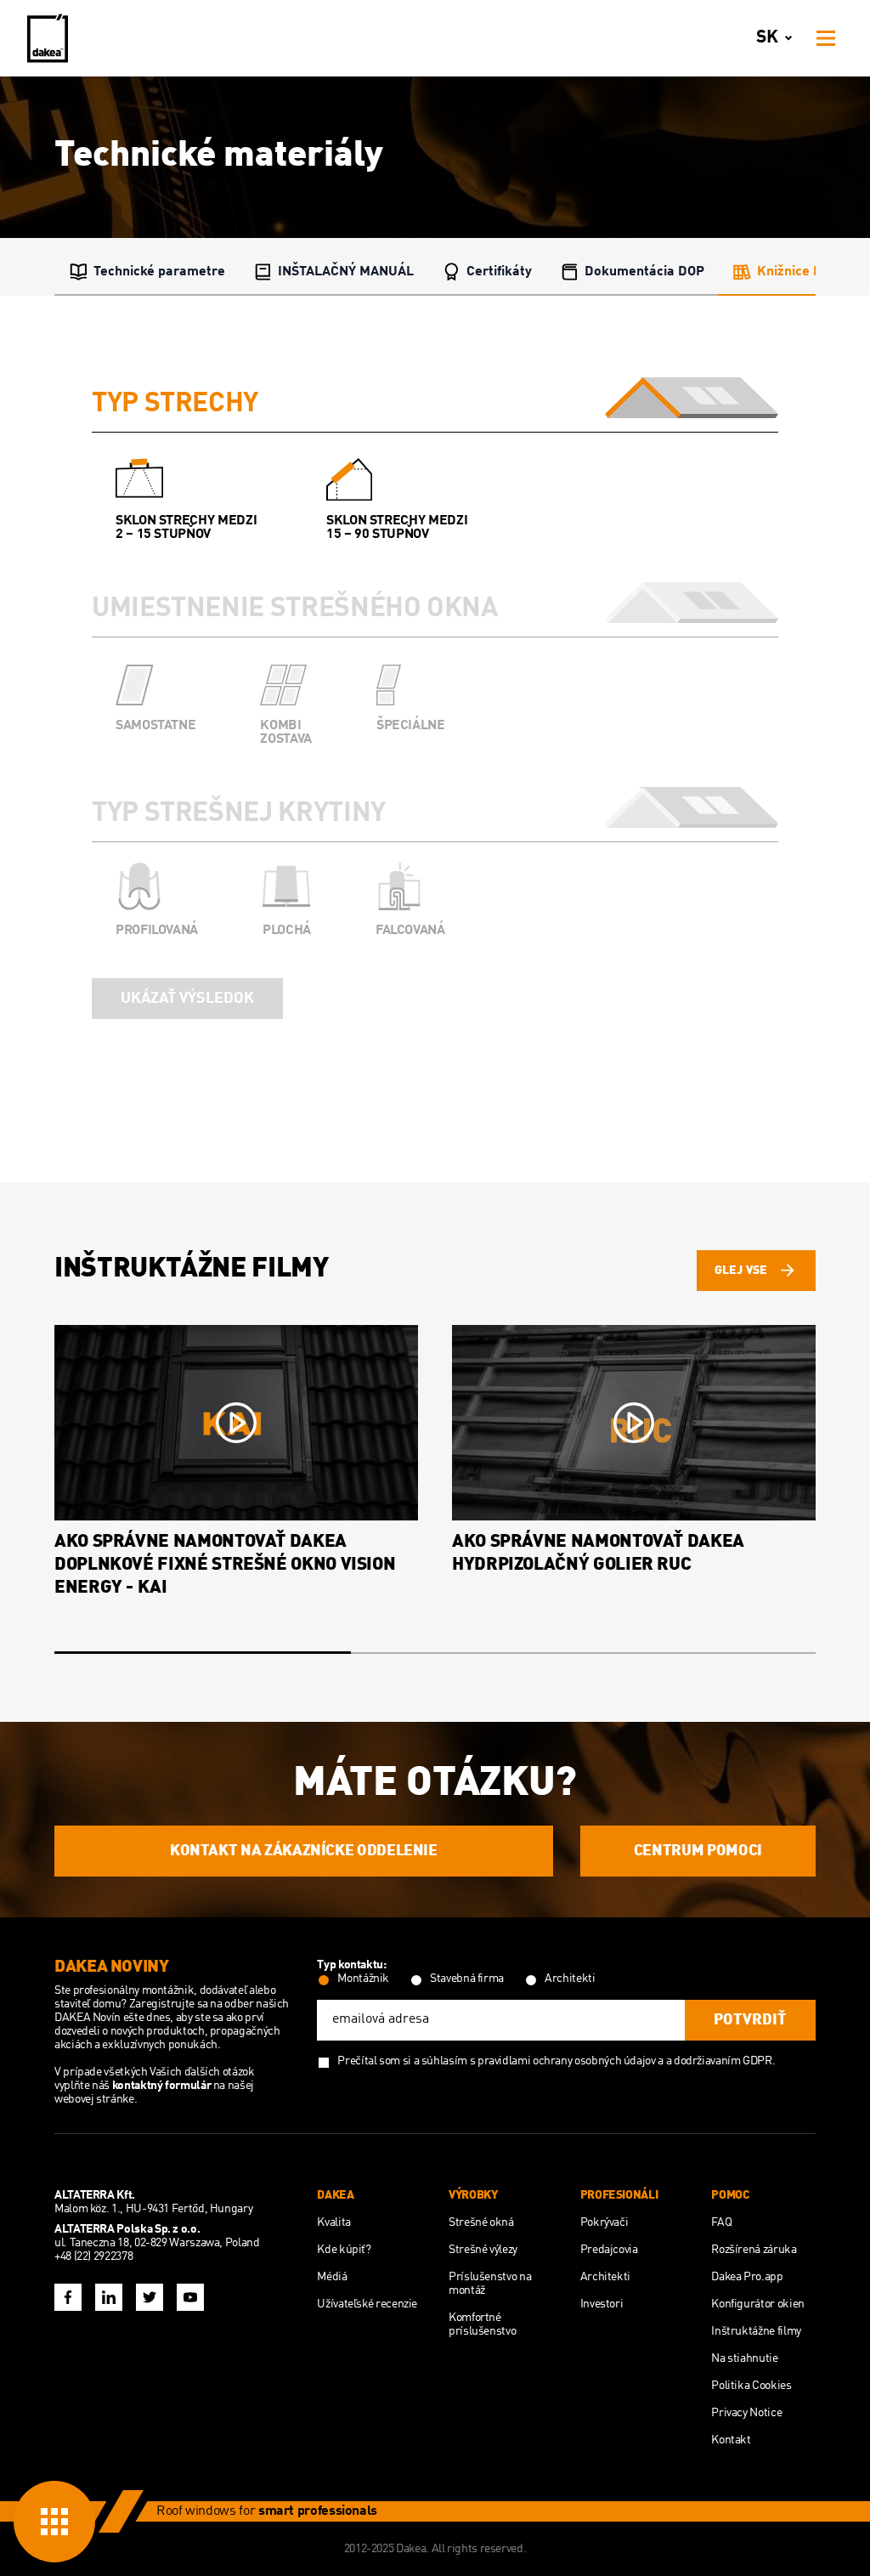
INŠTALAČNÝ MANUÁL (346, 272)
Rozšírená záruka (754, 2250)
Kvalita (333, 2222)
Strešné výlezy (483, 2250)
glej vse (741, 1271)
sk (767, 38)
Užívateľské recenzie (367, 2304)
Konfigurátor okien (758, 2304)
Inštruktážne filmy (756, 2331)
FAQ (721, 2222)
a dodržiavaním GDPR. (721, 2061)
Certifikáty (499, 272)
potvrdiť (750, 2020)
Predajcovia (609, 2250)
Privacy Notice (746, 2413)
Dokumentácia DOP (644, 272)
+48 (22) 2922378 (93, 2256)
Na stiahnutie (744, 2358)
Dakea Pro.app (747, 2277)
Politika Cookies (751, 2386)
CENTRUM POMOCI (698, 1851)
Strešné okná (481, 2222)
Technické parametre (159, 272)
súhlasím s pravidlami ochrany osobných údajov (539, 2061)
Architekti (605, 2277)
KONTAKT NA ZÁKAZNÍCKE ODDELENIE (304, 1851)
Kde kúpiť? (344, 2250)
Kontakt (731, 2440)
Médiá (332, 2277)
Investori (602, 2304)
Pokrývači (604, 2222)
